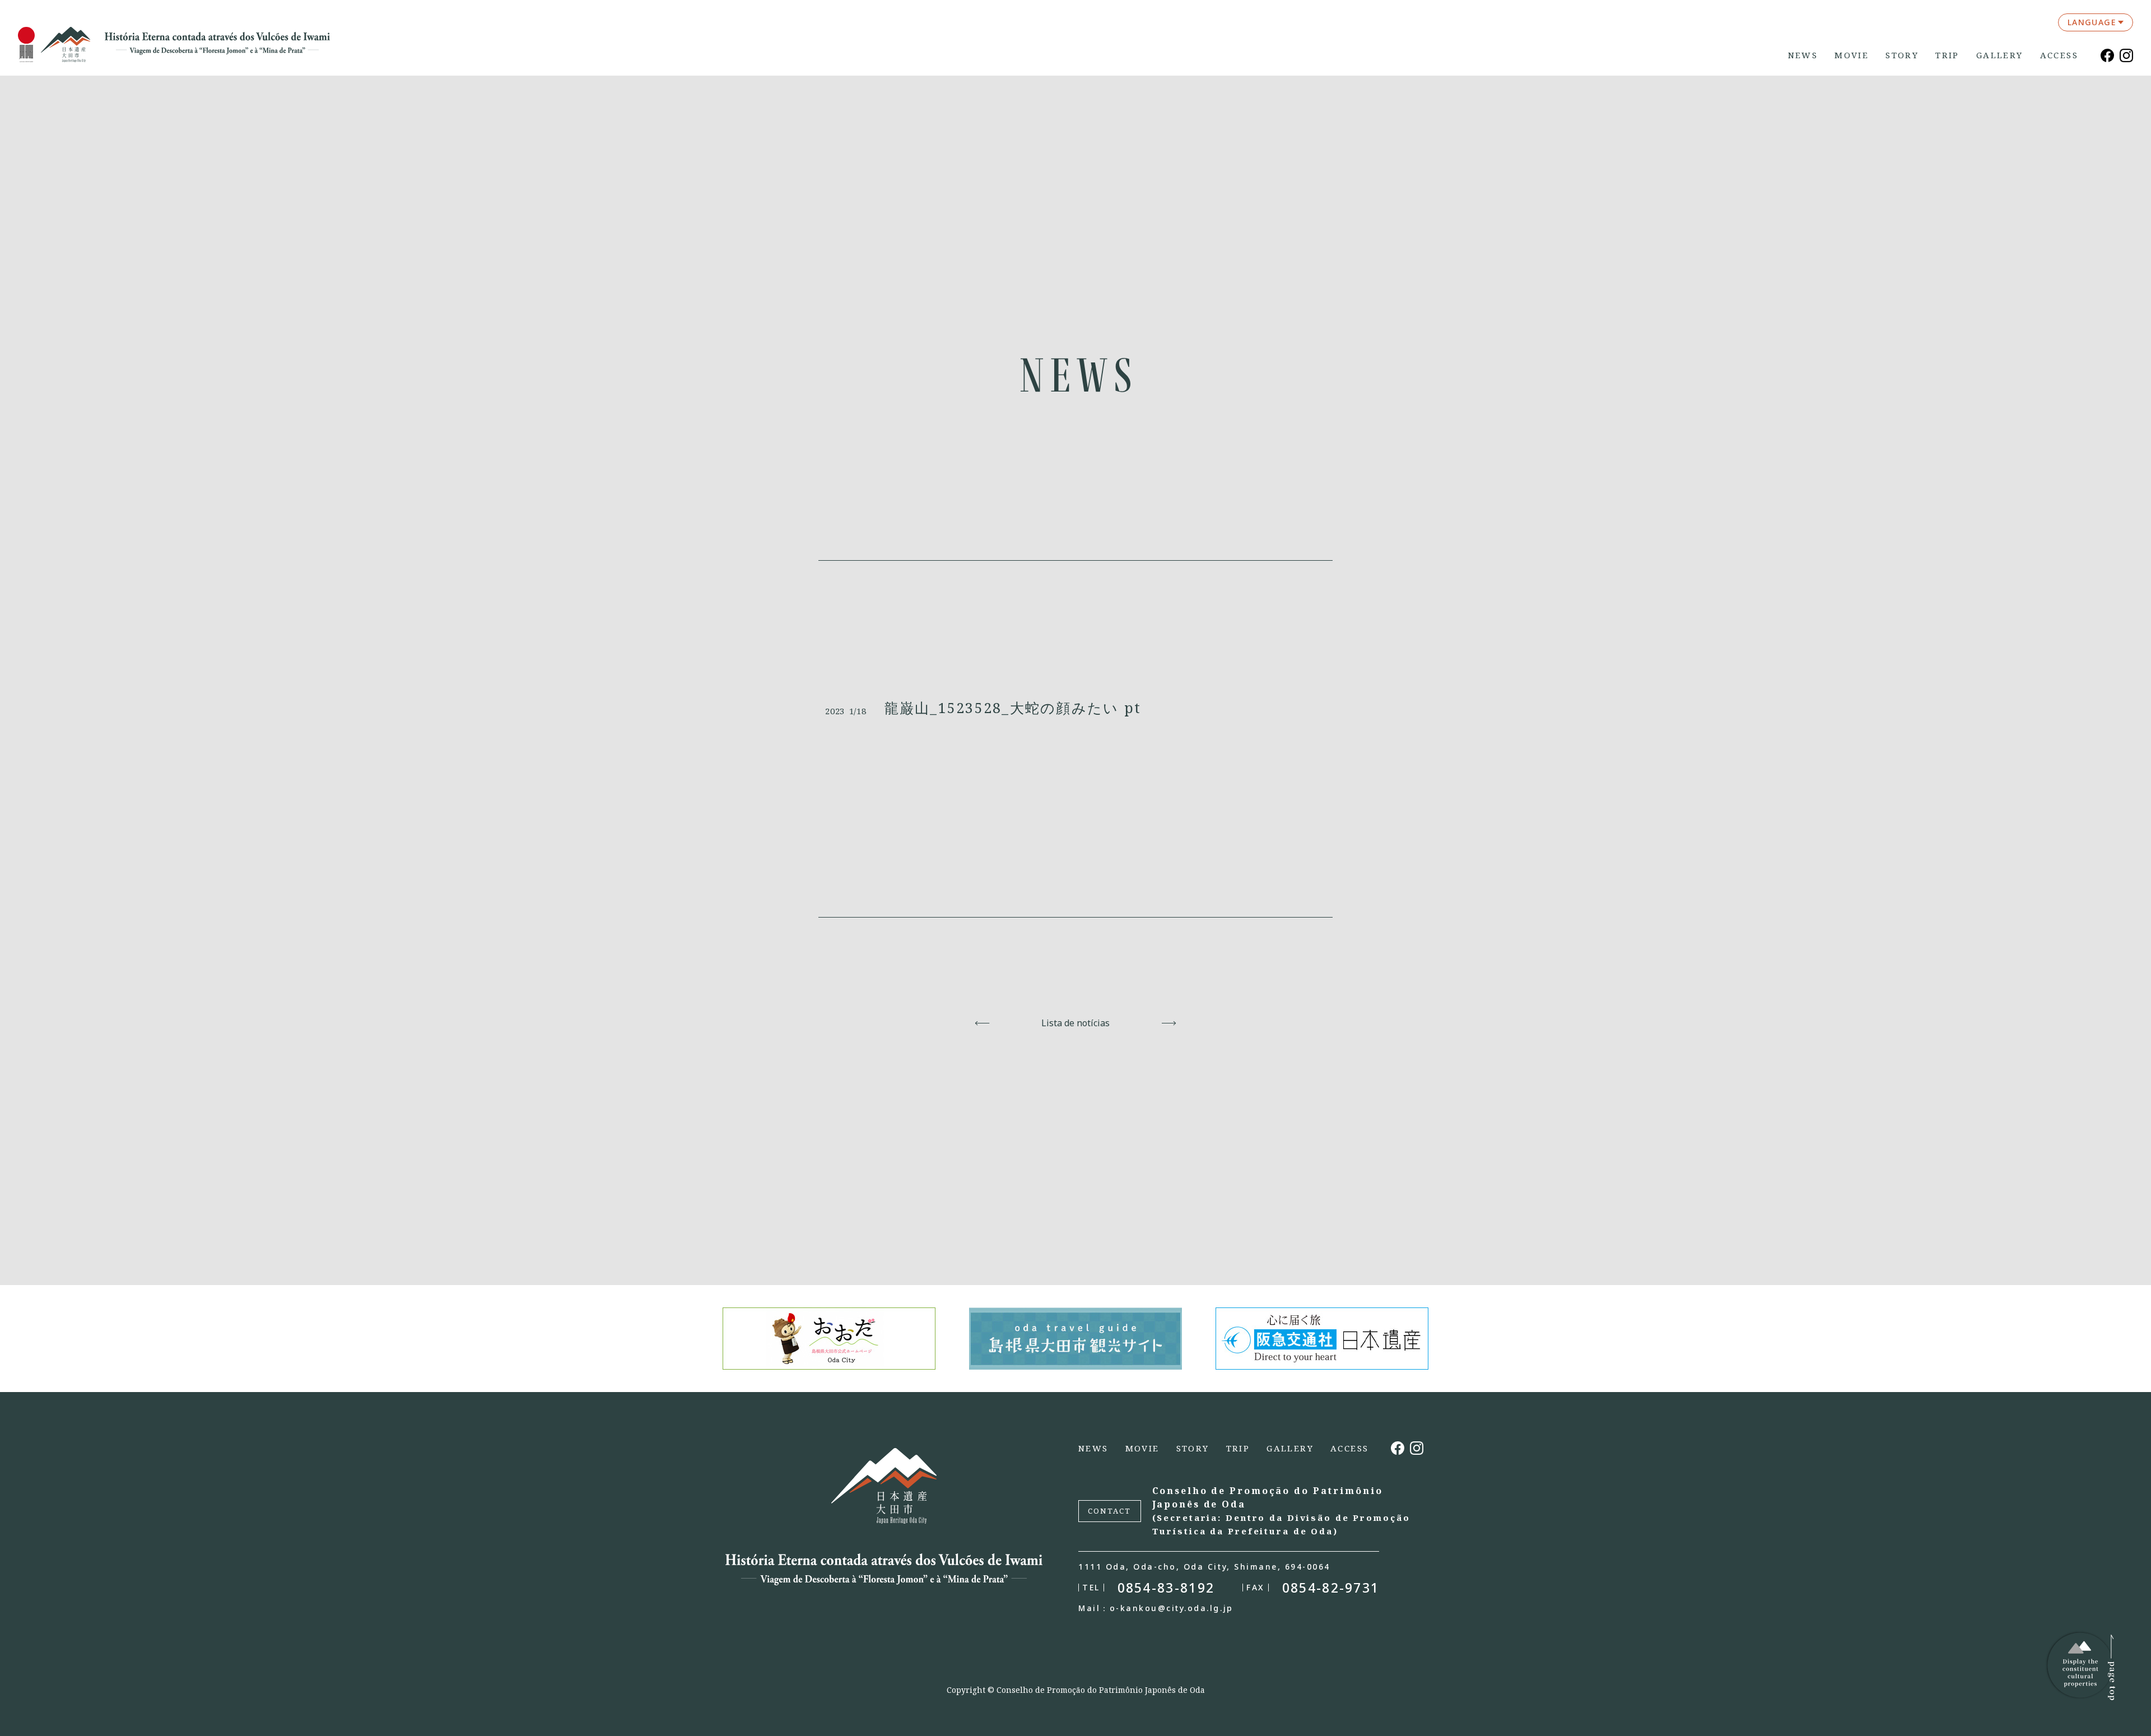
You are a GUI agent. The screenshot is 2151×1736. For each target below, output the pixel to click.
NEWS (1803, 55)
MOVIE (1852, 55)
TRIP (1947, 55)
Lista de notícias (1075, 1023)
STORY (1902, 55)
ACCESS (2059, 55)
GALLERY (2000, 55)
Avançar (1169, 1023)
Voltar (982, 1023)
